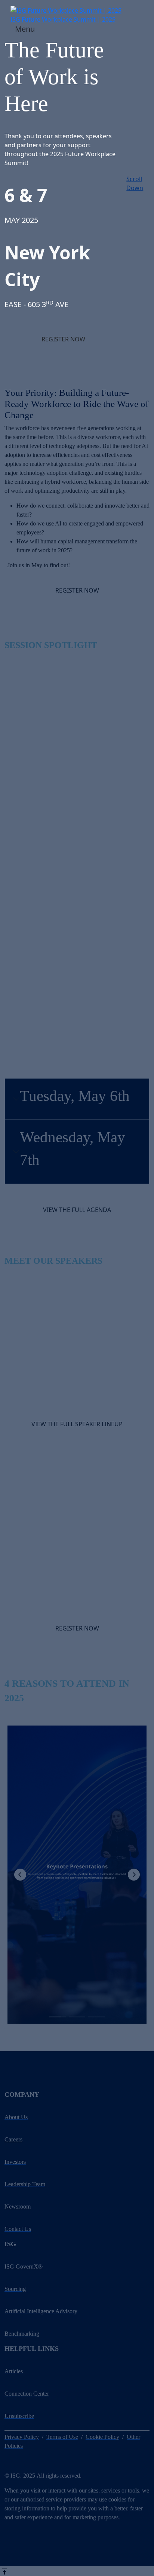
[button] (63, 339)
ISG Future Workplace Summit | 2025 (63, 19)
